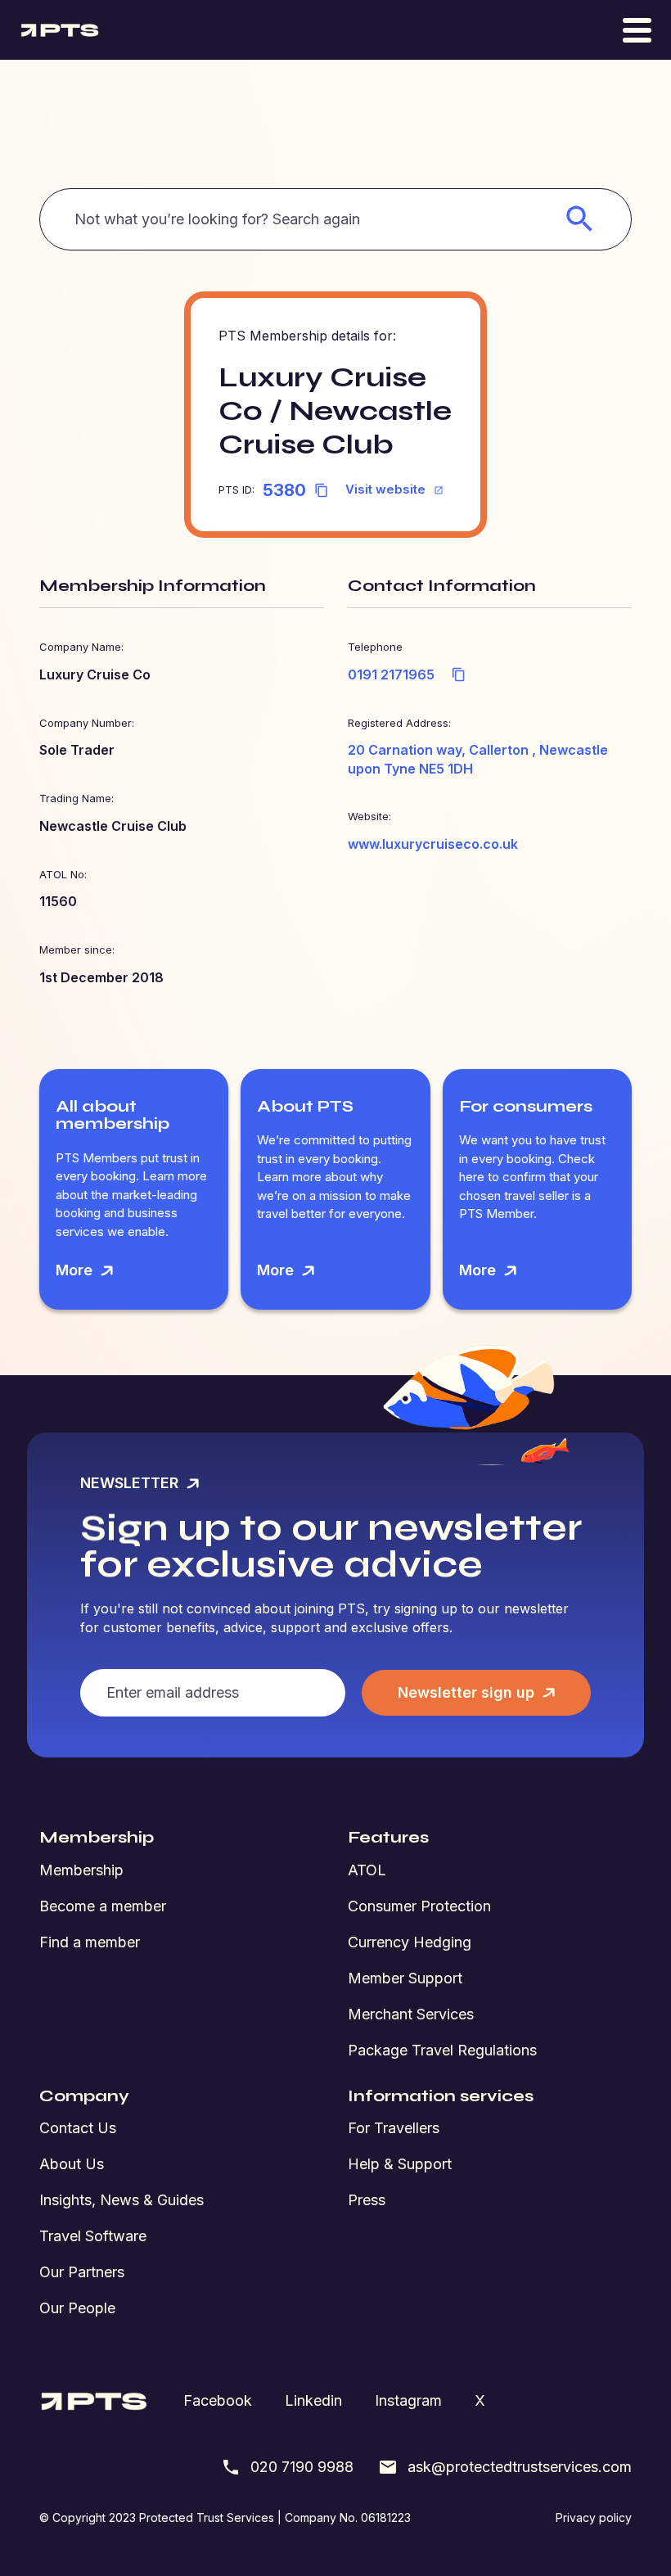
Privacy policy (594, 2517)
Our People (77, 2308)
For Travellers (394, 2128)
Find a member (90, 1942)
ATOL (367, 1870)
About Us (72, 2164)
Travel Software (93, 2236)
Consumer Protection (419, 1906)
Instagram (408, 2400)
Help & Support (400, 2164)
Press (367, 2200)
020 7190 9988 (302, 2467)
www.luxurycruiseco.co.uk (433, 844)
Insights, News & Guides (122, 2200)
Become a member (103, 1906)
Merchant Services (411, 2014)
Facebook (218, 2400)
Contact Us (78, 2128)
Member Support (405, 1978)
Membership (81, 1870)
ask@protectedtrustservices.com (520, 2467)
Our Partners (82, 2272)
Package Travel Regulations (442, 2050)
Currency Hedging (410, 1942)
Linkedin (313, 2400)
